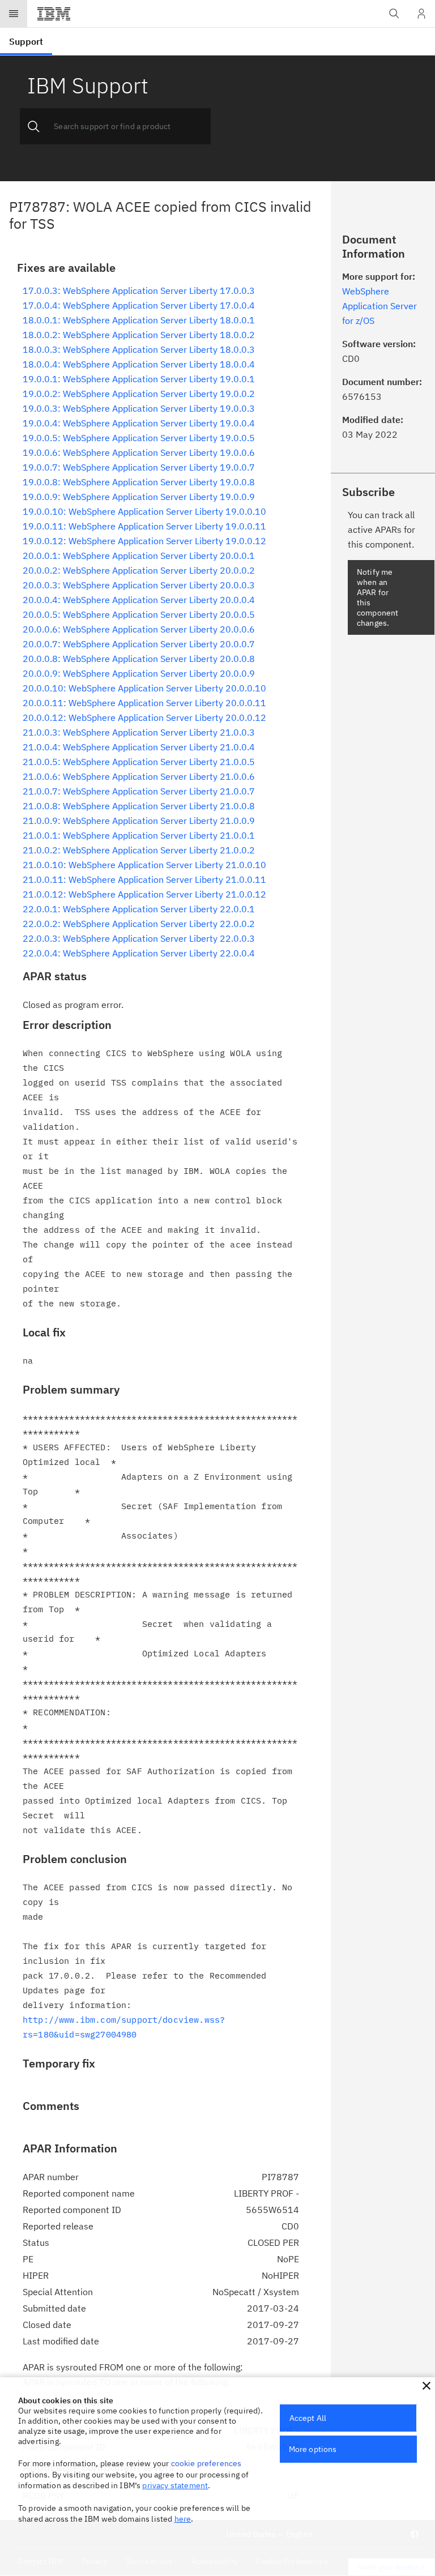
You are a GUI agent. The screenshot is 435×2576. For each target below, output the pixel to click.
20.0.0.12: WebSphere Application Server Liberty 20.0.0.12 (144, 717)
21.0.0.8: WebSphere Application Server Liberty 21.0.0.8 (139, 806)
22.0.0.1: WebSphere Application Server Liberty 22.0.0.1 (139, 909)
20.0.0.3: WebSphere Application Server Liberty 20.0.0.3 (139, 585)
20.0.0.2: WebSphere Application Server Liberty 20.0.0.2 (139, 570)
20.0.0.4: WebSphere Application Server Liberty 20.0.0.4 (139, 600)
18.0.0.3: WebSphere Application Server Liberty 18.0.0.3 (139, 349)
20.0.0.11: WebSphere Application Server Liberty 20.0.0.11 (144, 703)
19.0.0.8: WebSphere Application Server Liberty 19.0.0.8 (139, 482)
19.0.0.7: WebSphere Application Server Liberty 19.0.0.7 (139, 467)
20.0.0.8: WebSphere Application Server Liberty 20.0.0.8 (139, 659)
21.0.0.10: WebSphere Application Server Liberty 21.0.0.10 (144, 865)
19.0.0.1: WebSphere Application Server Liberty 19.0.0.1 (139, 379)
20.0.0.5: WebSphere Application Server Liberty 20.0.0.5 (139, 614)
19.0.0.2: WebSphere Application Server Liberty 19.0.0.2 (139, 394)
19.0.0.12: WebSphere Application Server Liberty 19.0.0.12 (144, 541)
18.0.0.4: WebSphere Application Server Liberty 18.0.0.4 (139, 364)
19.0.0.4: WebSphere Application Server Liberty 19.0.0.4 (139, 423)
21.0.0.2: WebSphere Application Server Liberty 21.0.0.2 (139, 850)
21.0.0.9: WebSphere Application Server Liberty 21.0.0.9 (139, 821)
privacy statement (175, 2485)
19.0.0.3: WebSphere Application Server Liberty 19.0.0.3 (139, 408)
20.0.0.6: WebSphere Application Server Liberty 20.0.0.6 (139, 629)
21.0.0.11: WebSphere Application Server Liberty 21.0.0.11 (144, 879)
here (183, 2519)
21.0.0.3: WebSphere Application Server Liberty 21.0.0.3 (139, 732)
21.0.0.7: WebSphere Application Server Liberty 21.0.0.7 (139, 791)
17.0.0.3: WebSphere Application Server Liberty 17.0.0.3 (139, 291)
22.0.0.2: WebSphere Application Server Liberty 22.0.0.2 (139, 924)
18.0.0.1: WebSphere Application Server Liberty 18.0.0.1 (139, 320)
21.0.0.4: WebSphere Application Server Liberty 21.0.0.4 (139, 747)
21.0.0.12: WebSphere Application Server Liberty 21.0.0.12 (144, 894)
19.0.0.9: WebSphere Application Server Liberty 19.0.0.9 (139, 497)
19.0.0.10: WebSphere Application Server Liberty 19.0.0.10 (144, 511)
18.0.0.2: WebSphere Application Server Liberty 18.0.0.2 (139, 335)
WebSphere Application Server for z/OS (379, 306)
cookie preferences (206, 2463)
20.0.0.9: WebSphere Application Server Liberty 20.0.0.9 (139, 673)
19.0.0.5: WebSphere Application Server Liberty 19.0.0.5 (139, 438)
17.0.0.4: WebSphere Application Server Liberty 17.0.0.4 (139, 305)
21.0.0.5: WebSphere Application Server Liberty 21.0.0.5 (139, 762)
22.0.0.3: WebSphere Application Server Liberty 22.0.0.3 (139, 938)
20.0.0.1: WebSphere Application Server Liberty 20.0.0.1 (139, 556)
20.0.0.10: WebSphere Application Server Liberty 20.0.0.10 (144, 688)
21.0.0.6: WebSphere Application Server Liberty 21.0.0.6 (139, 776)
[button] (427, 2386)
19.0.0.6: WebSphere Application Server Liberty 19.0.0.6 (139, 452)
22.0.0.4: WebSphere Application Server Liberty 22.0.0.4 (139, 953)
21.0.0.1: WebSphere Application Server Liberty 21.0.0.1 (139, 835)
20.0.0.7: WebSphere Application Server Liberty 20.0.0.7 (139, 644)
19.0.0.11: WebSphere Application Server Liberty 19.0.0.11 (144, 526)
